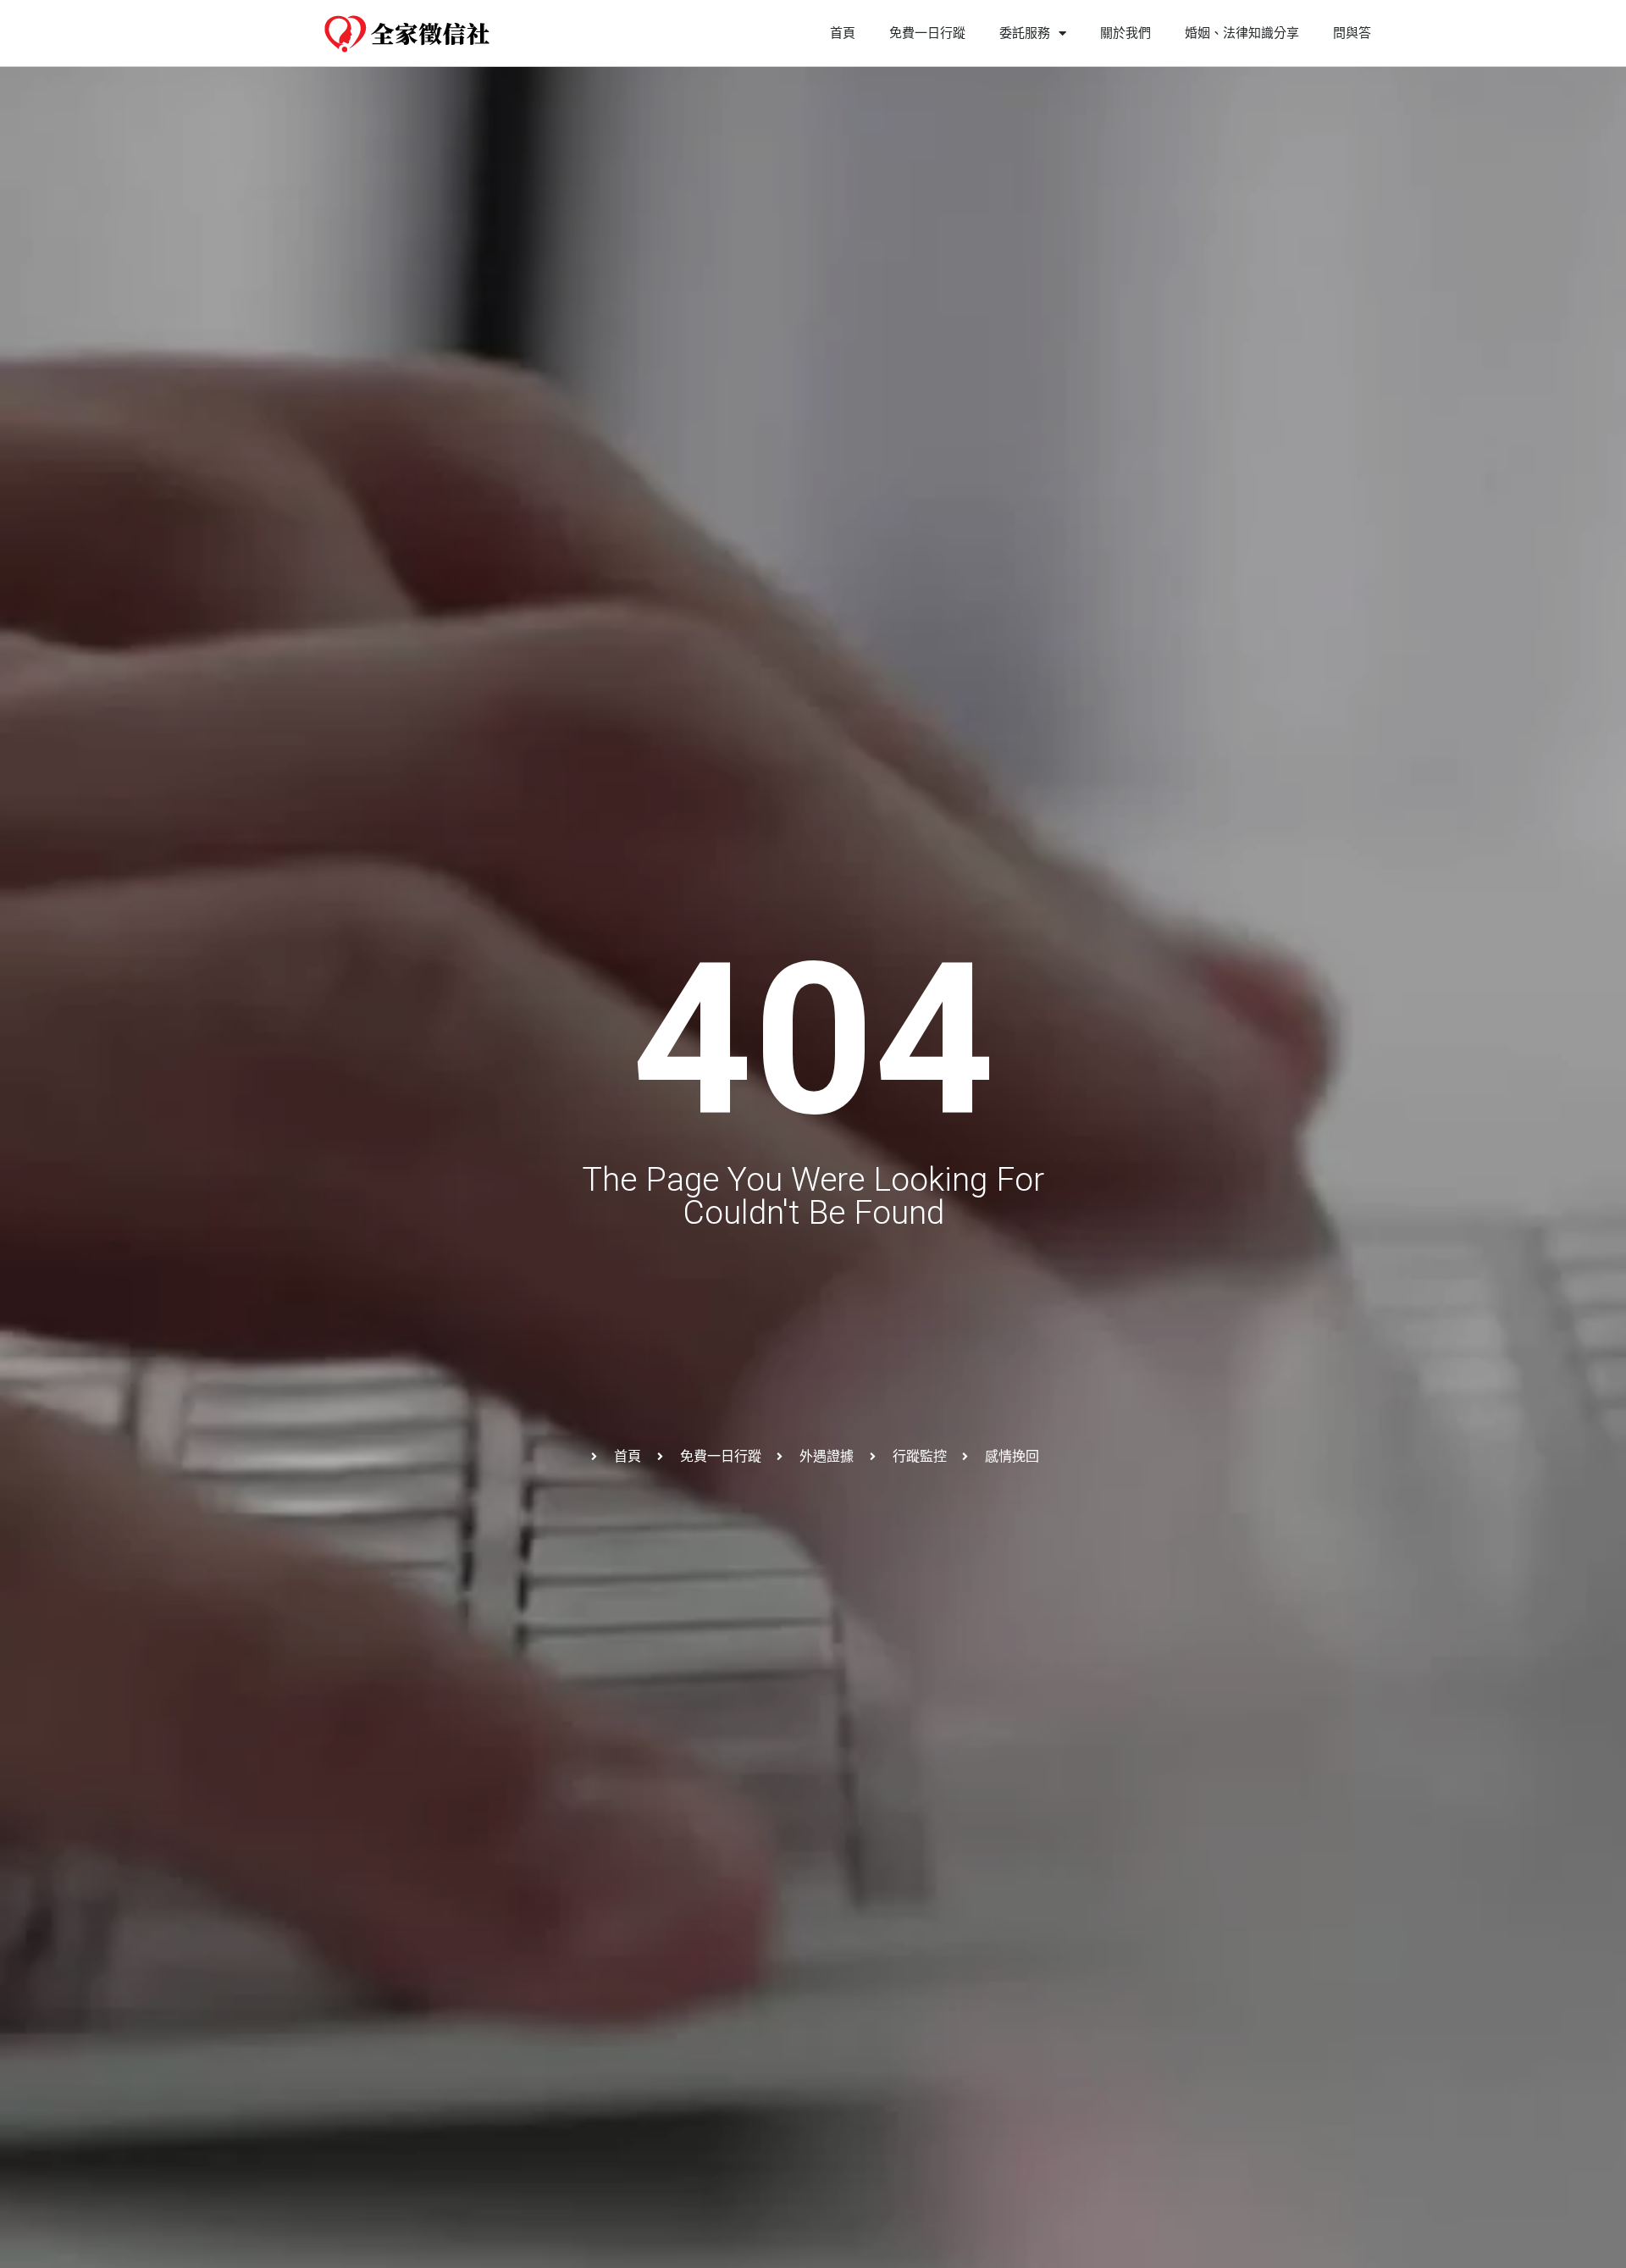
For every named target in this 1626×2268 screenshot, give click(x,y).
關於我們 (1125, 33)
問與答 (1352, 33)
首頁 (843, 33)
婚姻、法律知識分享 (1242, 33)
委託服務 (1025, 33)
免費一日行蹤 (927, 33)
